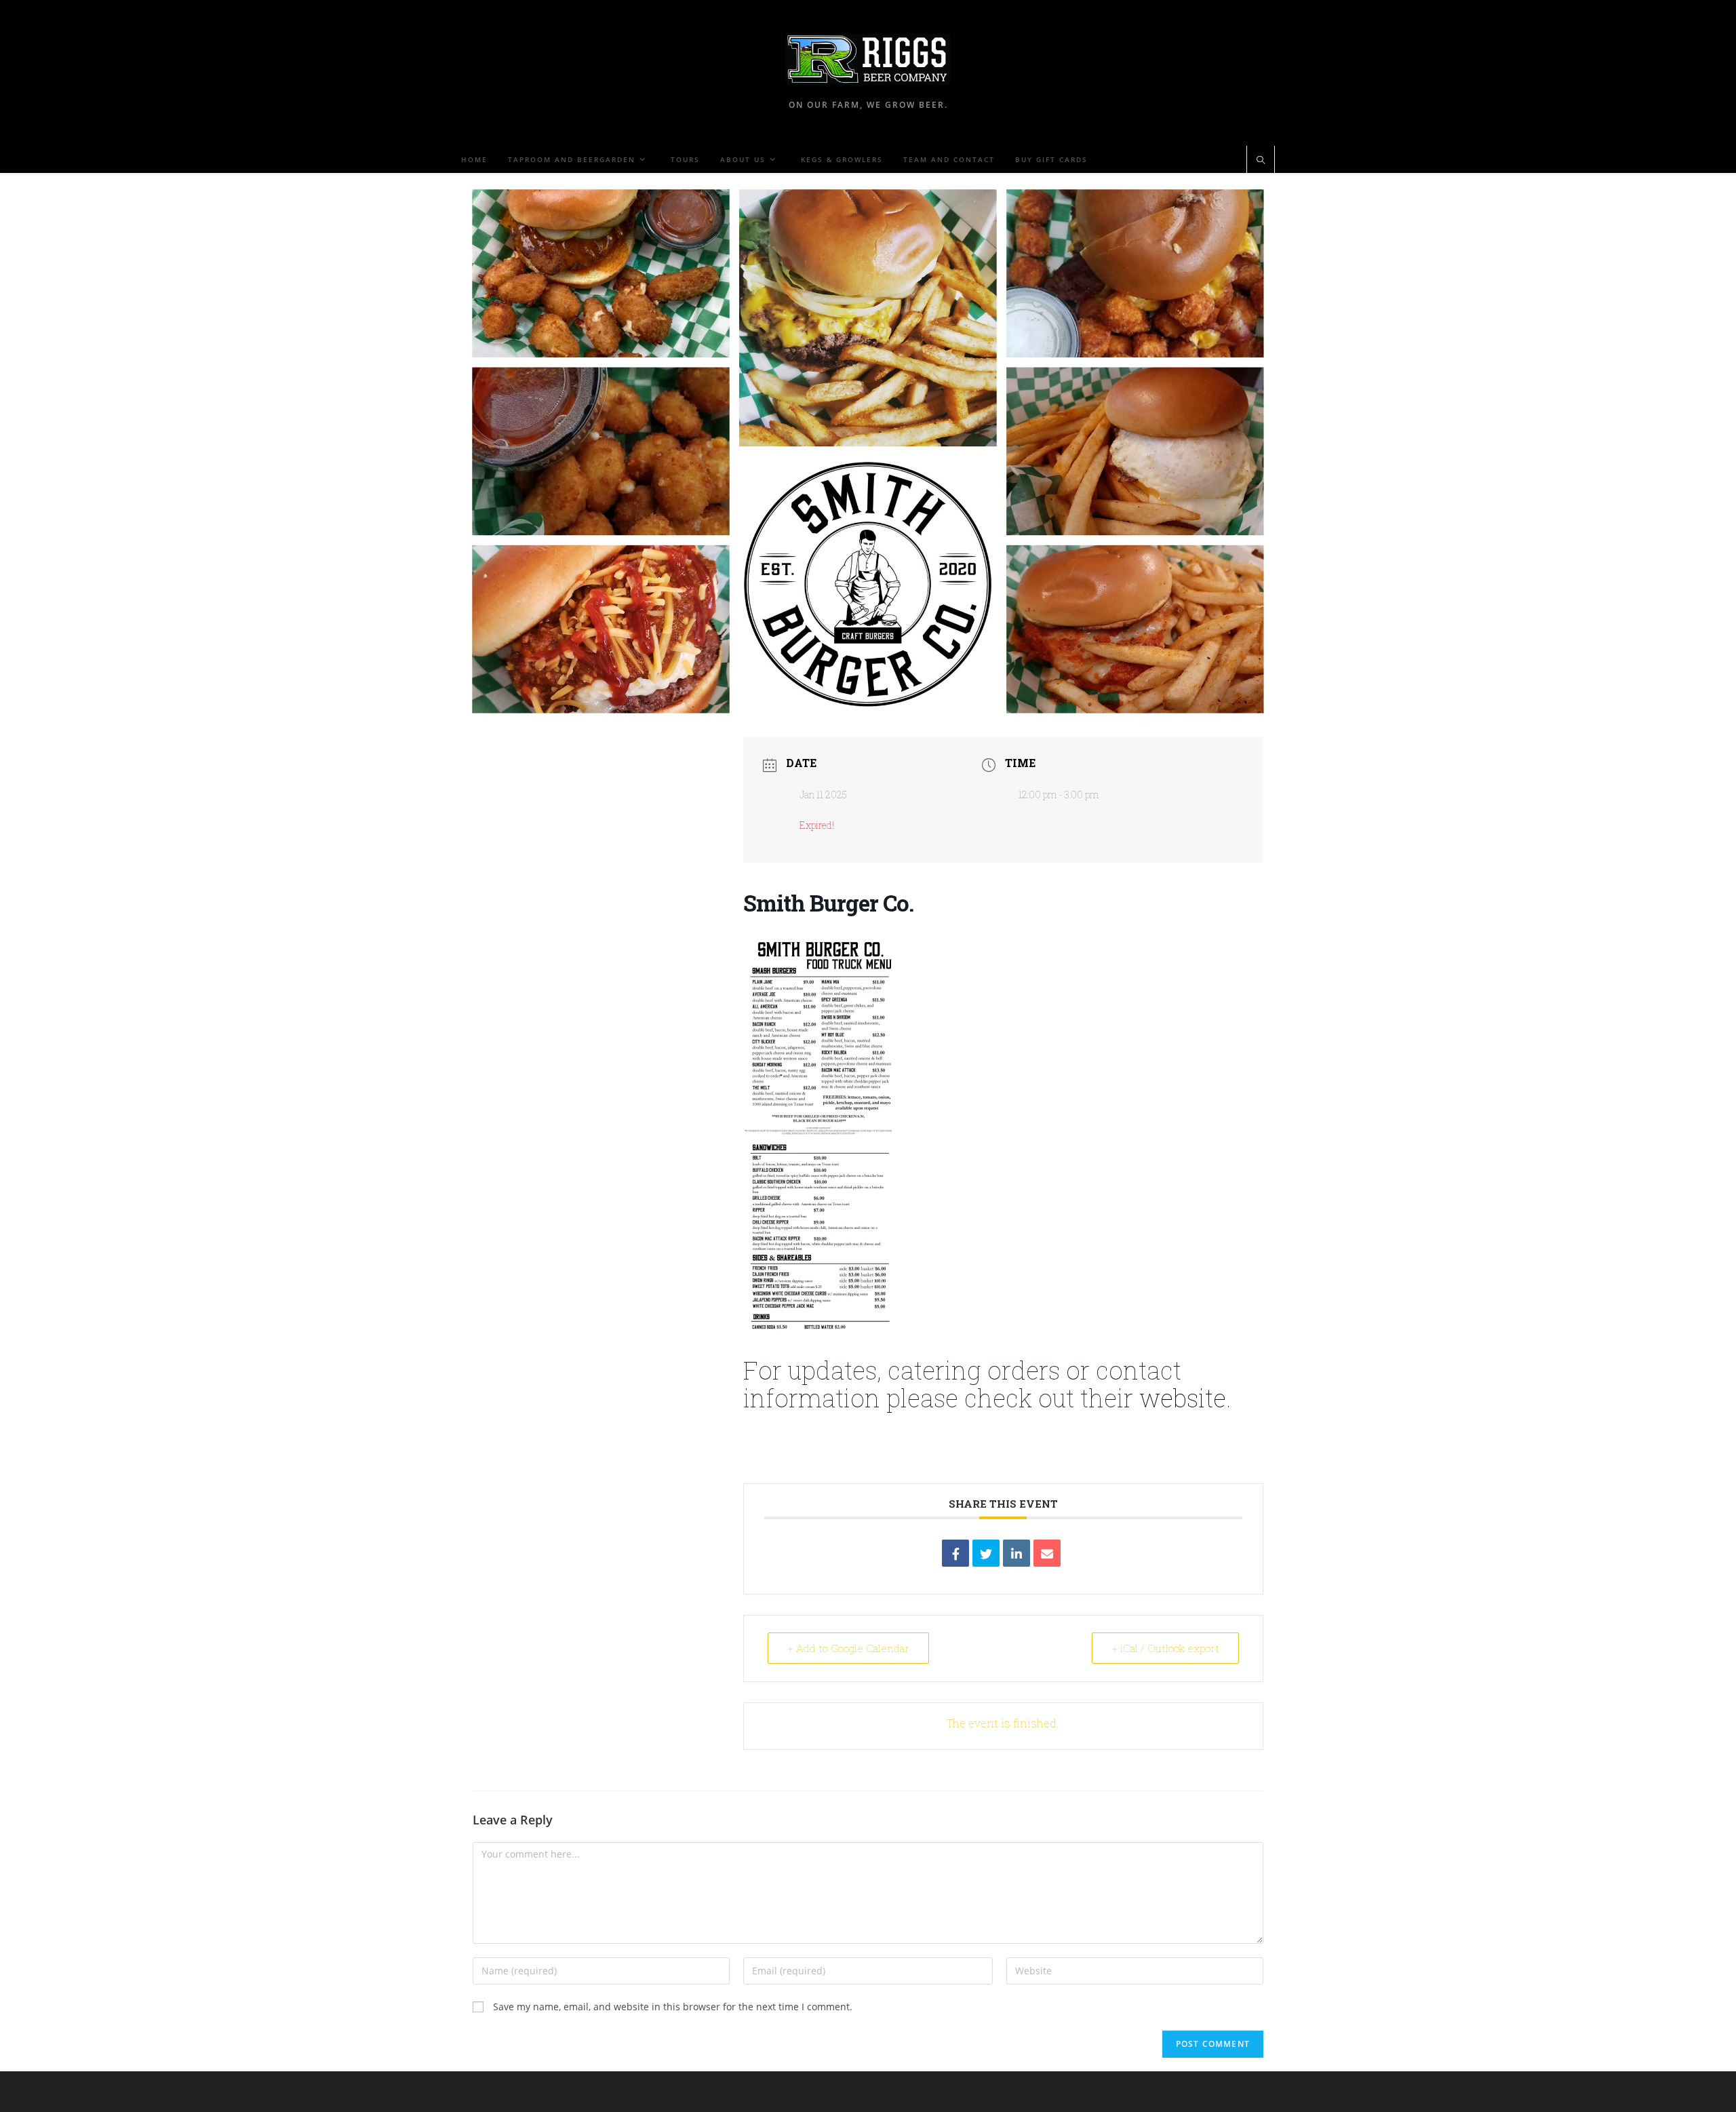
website (1183, 1398)
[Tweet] (986, 1553)
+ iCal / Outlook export (1165, 1648)
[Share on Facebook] (955, 1553)
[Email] (1047, 1553)
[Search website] (1261, 161)
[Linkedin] (1017, 1553)
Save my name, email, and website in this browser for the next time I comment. (673, 2007)
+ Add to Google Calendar (848, 1648)
